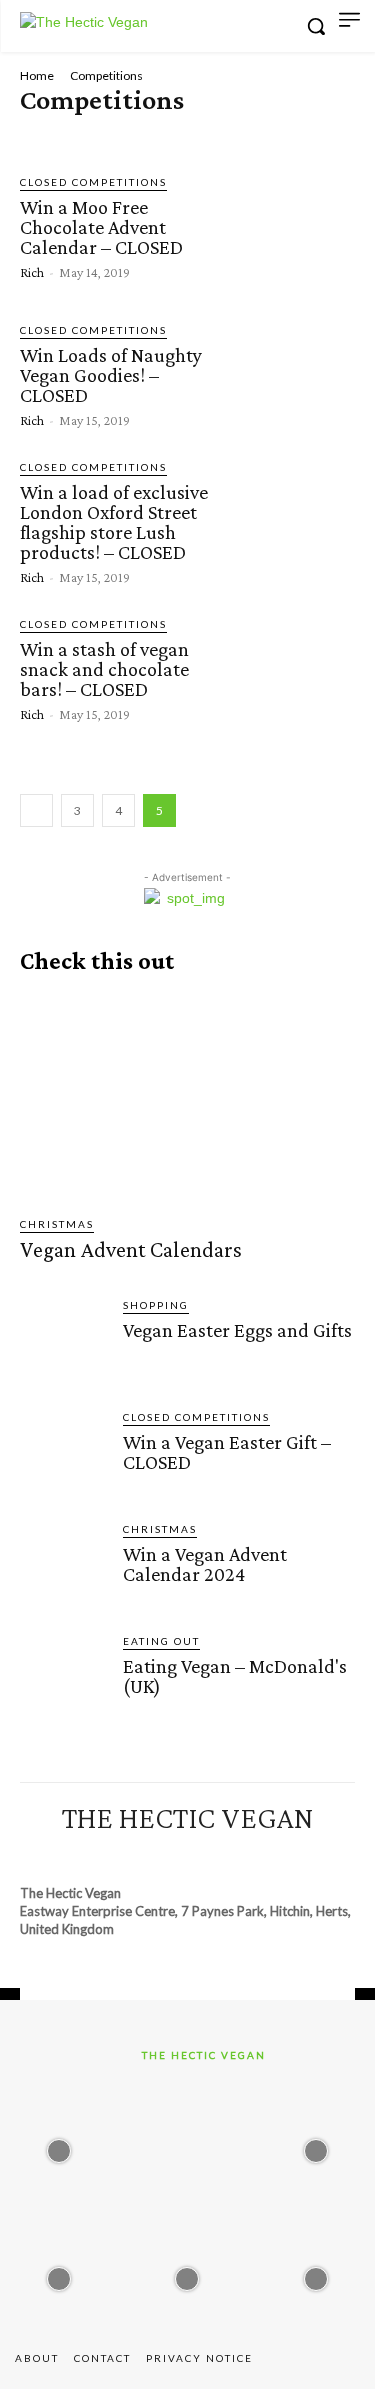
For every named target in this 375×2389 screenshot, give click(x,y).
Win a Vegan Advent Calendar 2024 (205, 1564)
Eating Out (161, 1641)
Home (37, 75)
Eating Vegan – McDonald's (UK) (235, 1676)
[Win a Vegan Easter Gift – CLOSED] (63, 1452)
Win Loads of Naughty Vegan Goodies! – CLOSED (111, 375)
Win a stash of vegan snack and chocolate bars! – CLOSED (104, 669)
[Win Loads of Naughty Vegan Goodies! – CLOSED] (291, 373)
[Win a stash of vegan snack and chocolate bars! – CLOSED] (291, 668)
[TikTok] (206, 1855)
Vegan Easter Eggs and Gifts (237, 1330)
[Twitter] (242, 1855)
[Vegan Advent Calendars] (187, 1095)
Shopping (156, 1305)
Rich (32, 272)
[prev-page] (36, 810)
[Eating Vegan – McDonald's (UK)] (63, 1676)
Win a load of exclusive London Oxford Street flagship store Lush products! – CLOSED (114, 522)
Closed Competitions (92, 133)
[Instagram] (133, 1855)
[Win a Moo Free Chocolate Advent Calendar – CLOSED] (291, 226)
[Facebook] (96, 1855)
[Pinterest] (169, 1855)
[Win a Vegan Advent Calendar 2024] (63, 1564)
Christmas (57, 1224)
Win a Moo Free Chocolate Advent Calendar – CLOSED (101, 227)
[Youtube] (278, 1855)
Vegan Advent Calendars (131, 1249)
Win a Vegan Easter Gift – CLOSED (227, 1452)
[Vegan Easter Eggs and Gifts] (63, 1340)
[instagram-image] (59, 2145)
